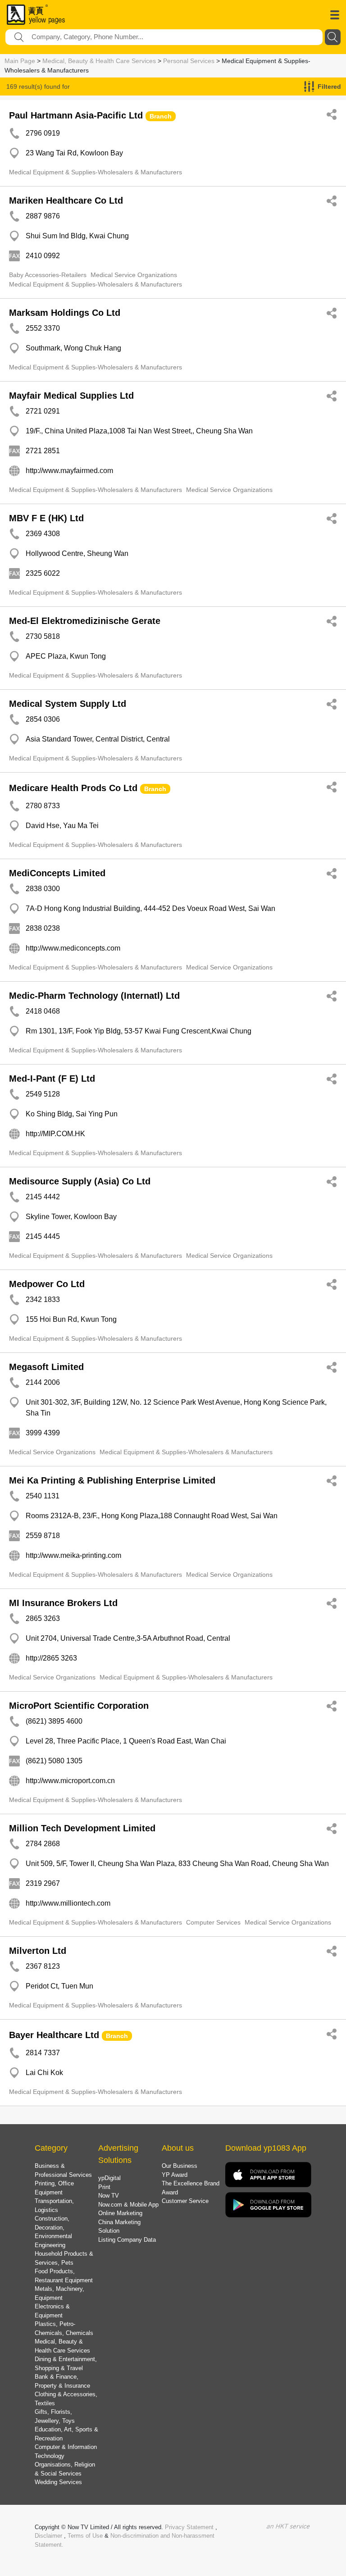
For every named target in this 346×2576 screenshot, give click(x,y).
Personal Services (189, 61)
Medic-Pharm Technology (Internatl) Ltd (94, 996)
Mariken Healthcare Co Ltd (66, 200)
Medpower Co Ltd (47, 1284)
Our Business (180, 2166)
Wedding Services (58, 2482)
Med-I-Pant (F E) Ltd (52, 1079)
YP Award (175, 2175)
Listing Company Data (127, 2240)
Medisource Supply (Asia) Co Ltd (80, 1181)
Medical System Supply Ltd (68, 704)
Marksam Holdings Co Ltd (65, 313)
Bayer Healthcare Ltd (54, 2035)
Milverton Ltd (38, 1951)
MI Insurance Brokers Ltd (63, 1603)
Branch (161, 116)
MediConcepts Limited (57, 873)
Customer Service (185, 2201)
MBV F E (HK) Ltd (46, 518)
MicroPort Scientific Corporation (79, 1706)
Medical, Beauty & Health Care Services (99, 61)
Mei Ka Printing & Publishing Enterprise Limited (112, 1480)
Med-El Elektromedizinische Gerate (85, 621)
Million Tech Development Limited (82, 1828)
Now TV (109, 2196)
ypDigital (109, 2178)
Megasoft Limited (46, 1367)
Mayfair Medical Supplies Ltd (71, 396)
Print (104, 2187)
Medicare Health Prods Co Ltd (73, 788)
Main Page (20, 61)
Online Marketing (120, 2213)
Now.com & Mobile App (128, 2205)
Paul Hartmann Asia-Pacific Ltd (76, 115)
